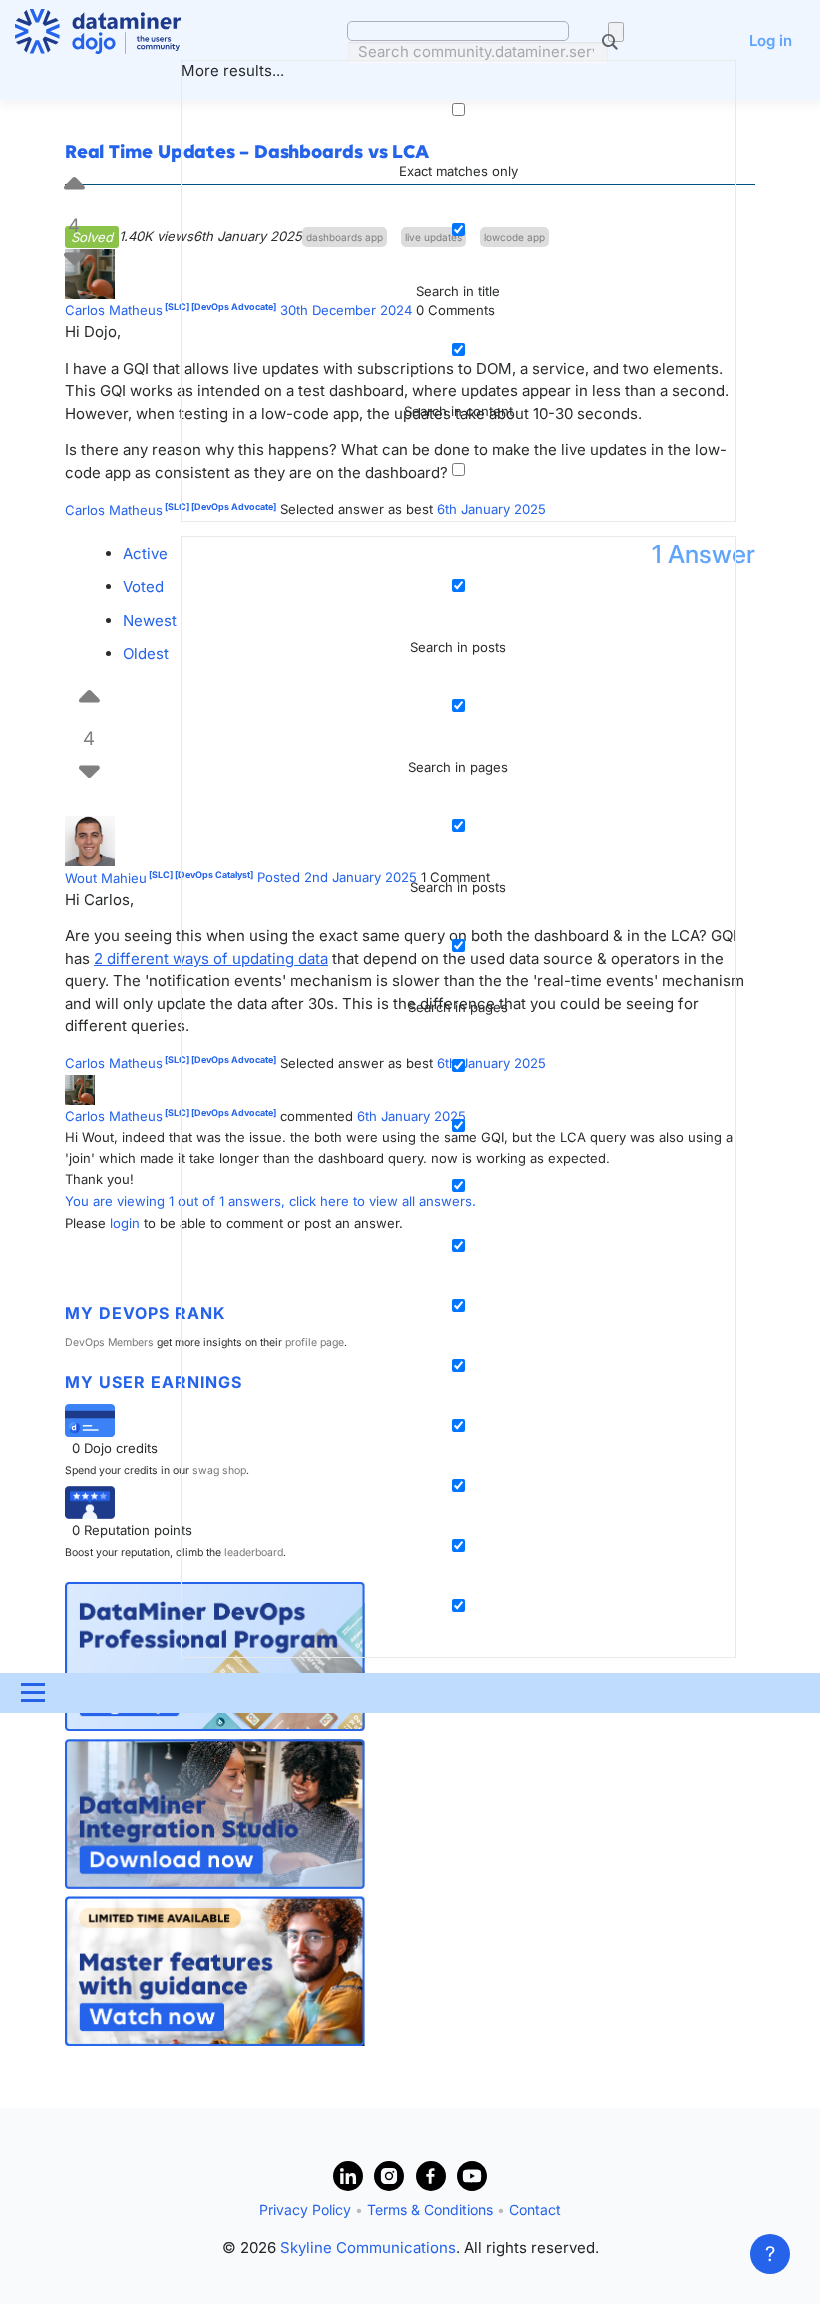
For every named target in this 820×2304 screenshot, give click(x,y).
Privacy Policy (305, 2209)
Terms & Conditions (430, 2209)
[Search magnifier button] (616, 32)
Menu (32, 1693)
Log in (770, 40)
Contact (535, 2209)
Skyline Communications (368, 2247)
